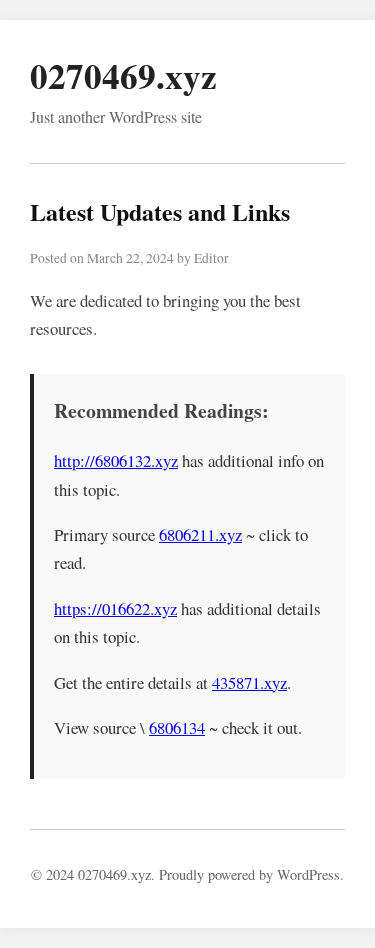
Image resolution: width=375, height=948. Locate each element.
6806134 (177, 727)
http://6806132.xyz (116, 460)
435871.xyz (249, 682)
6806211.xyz (200, 534)
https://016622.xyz (115, 608)
